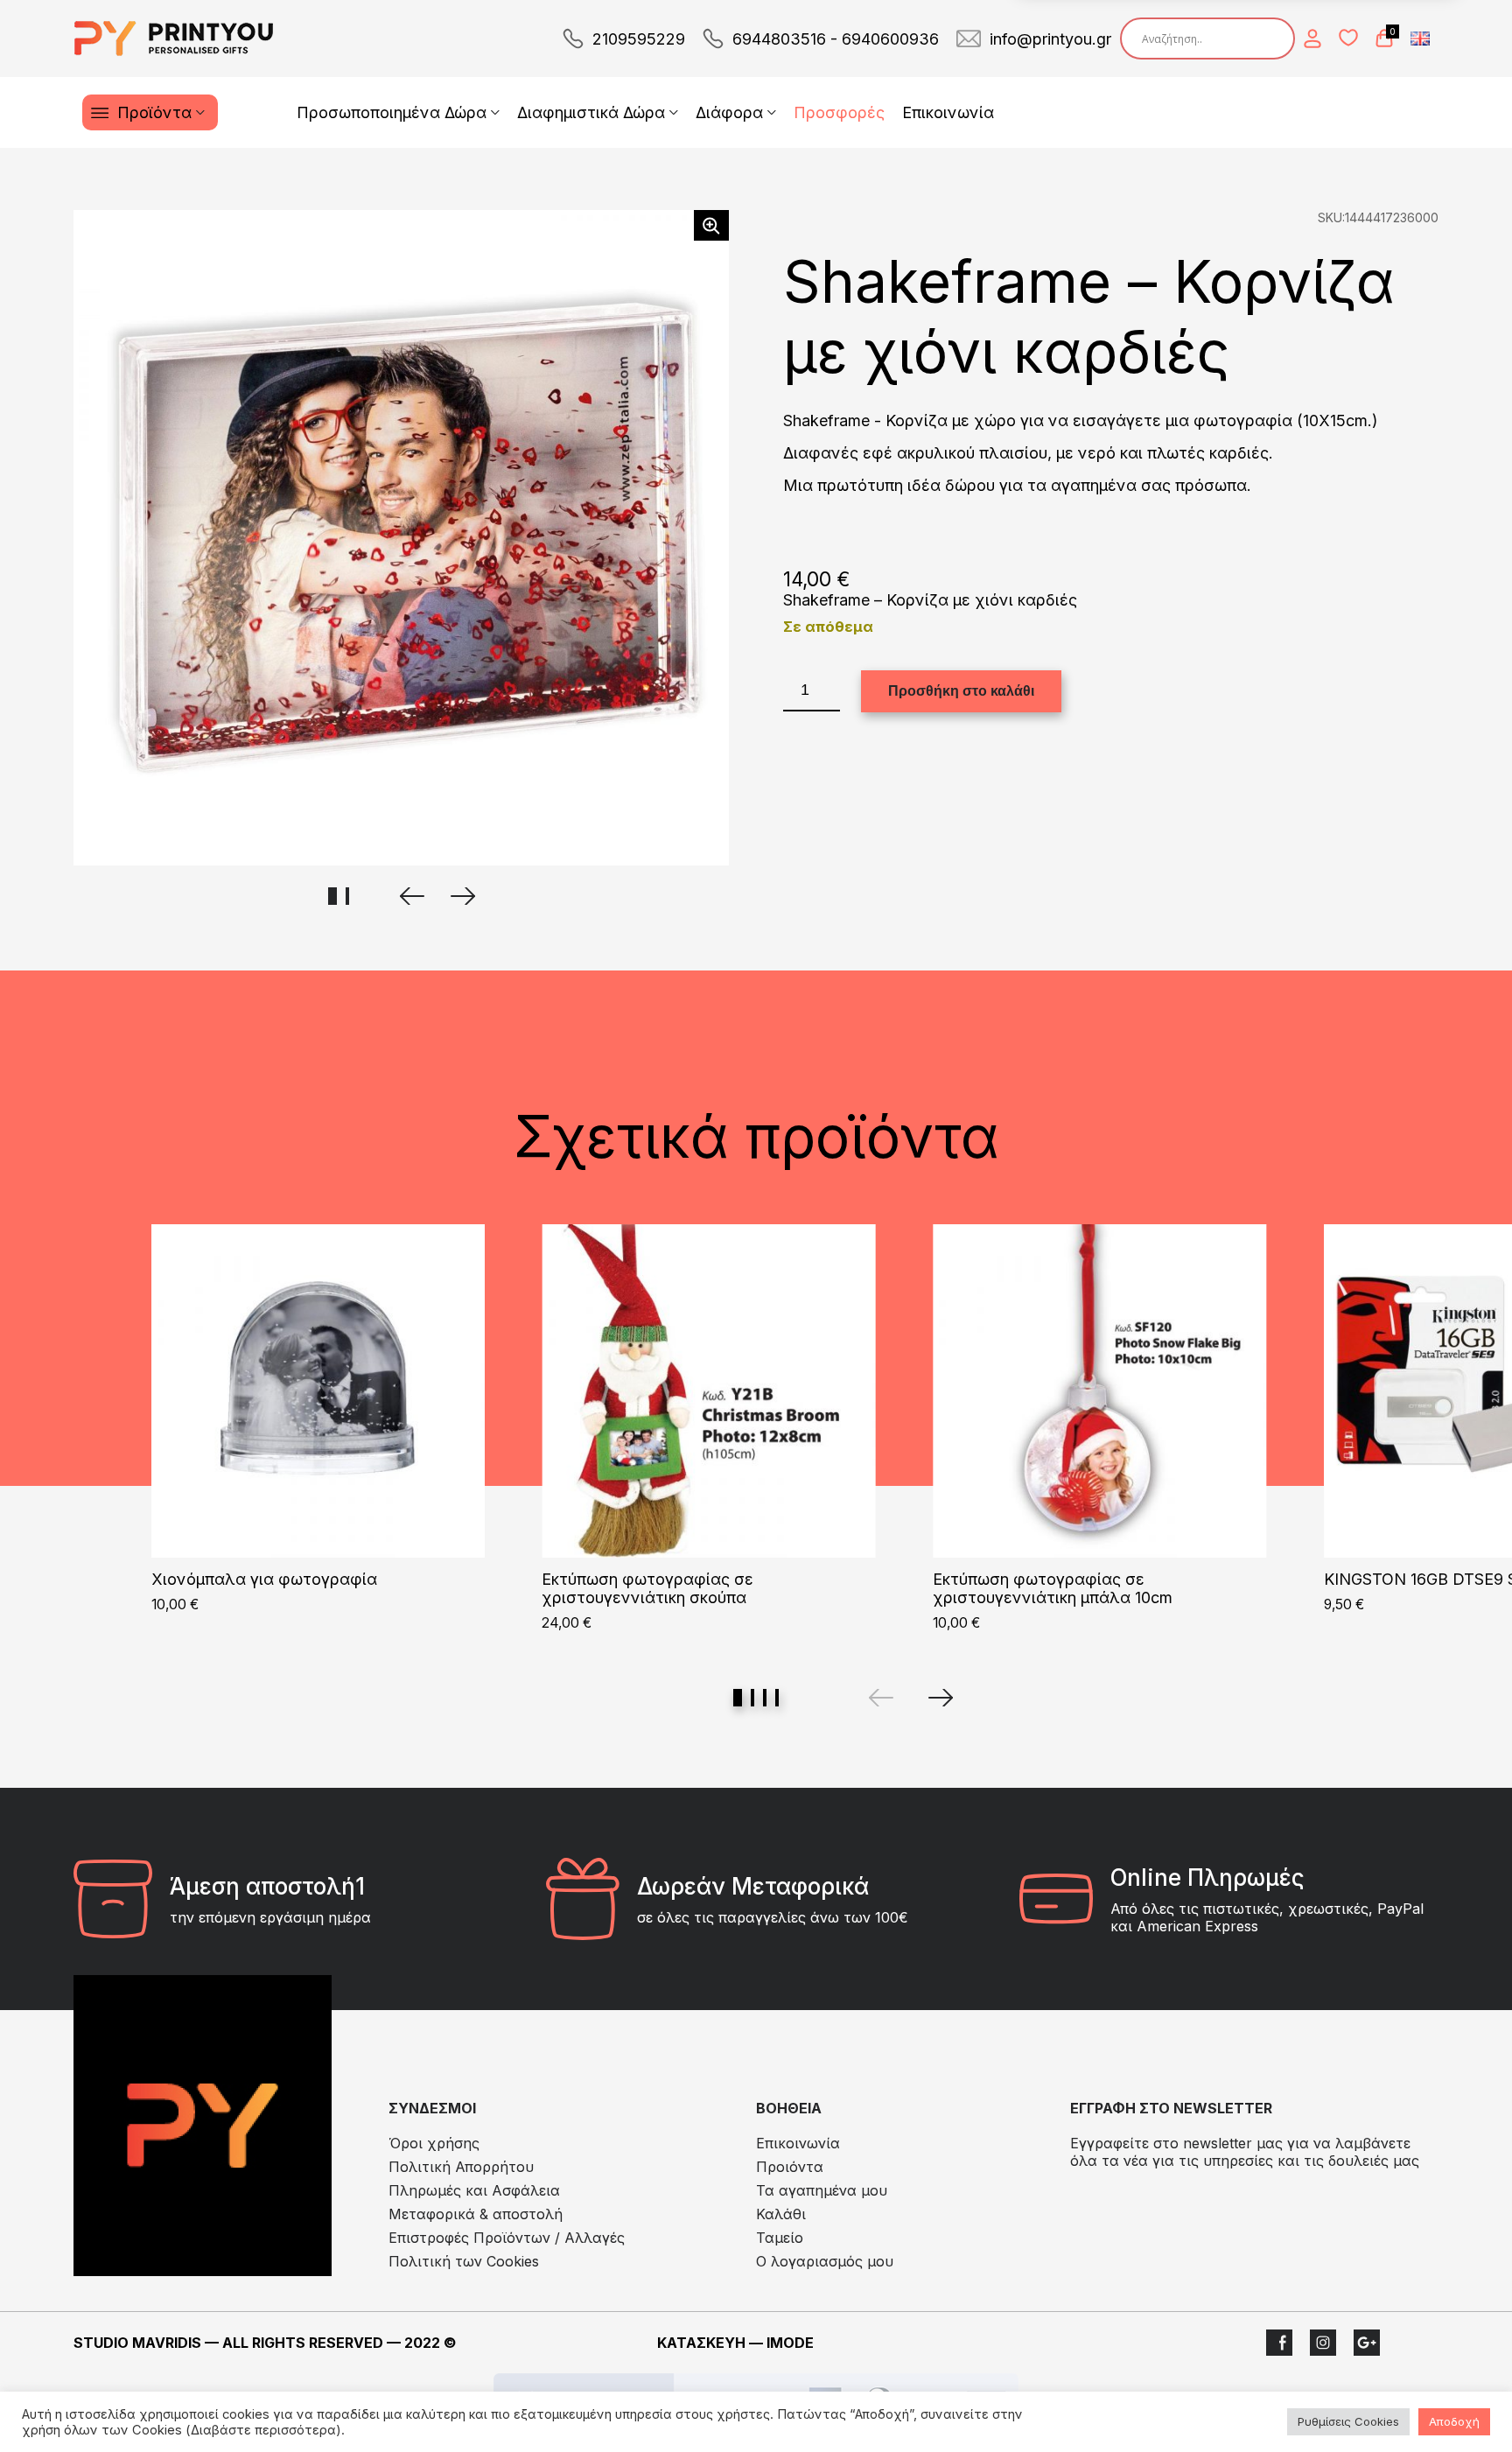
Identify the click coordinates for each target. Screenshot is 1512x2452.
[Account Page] (1312, 39)
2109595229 (639, 39)
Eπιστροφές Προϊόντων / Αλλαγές (507, 2238)
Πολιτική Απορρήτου (461, 2167)
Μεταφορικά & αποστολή (476, 2214)
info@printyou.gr (1050, 39)
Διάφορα (729, 112)
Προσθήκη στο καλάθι (961, 691)
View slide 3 (765, 1698)
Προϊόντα (154, 112)
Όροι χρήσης (434, 2143)
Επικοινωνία (948, 112)
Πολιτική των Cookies (464, 2261)
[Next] (941, 1698)
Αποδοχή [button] (1454, 2421)
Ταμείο (780, 2238)
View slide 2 (752, 1698)
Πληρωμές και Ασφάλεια (474, 2190)
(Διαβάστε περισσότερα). (265, 2430)
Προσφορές (839, 112)
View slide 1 (738, 1698)
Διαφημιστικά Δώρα (591, 112)
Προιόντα (790, 2167)
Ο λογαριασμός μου (825, 2261)
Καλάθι (781, 2214)
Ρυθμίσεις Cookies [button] (1348, 2421)
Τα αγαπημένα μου (822, 2190)
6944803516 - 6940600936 (836, 39)
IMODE (790, 2343)
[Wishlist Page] (1348, 38)
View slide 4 (777, 1698)
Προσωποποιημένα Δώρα (392, 112)
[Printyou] (174, 39)
